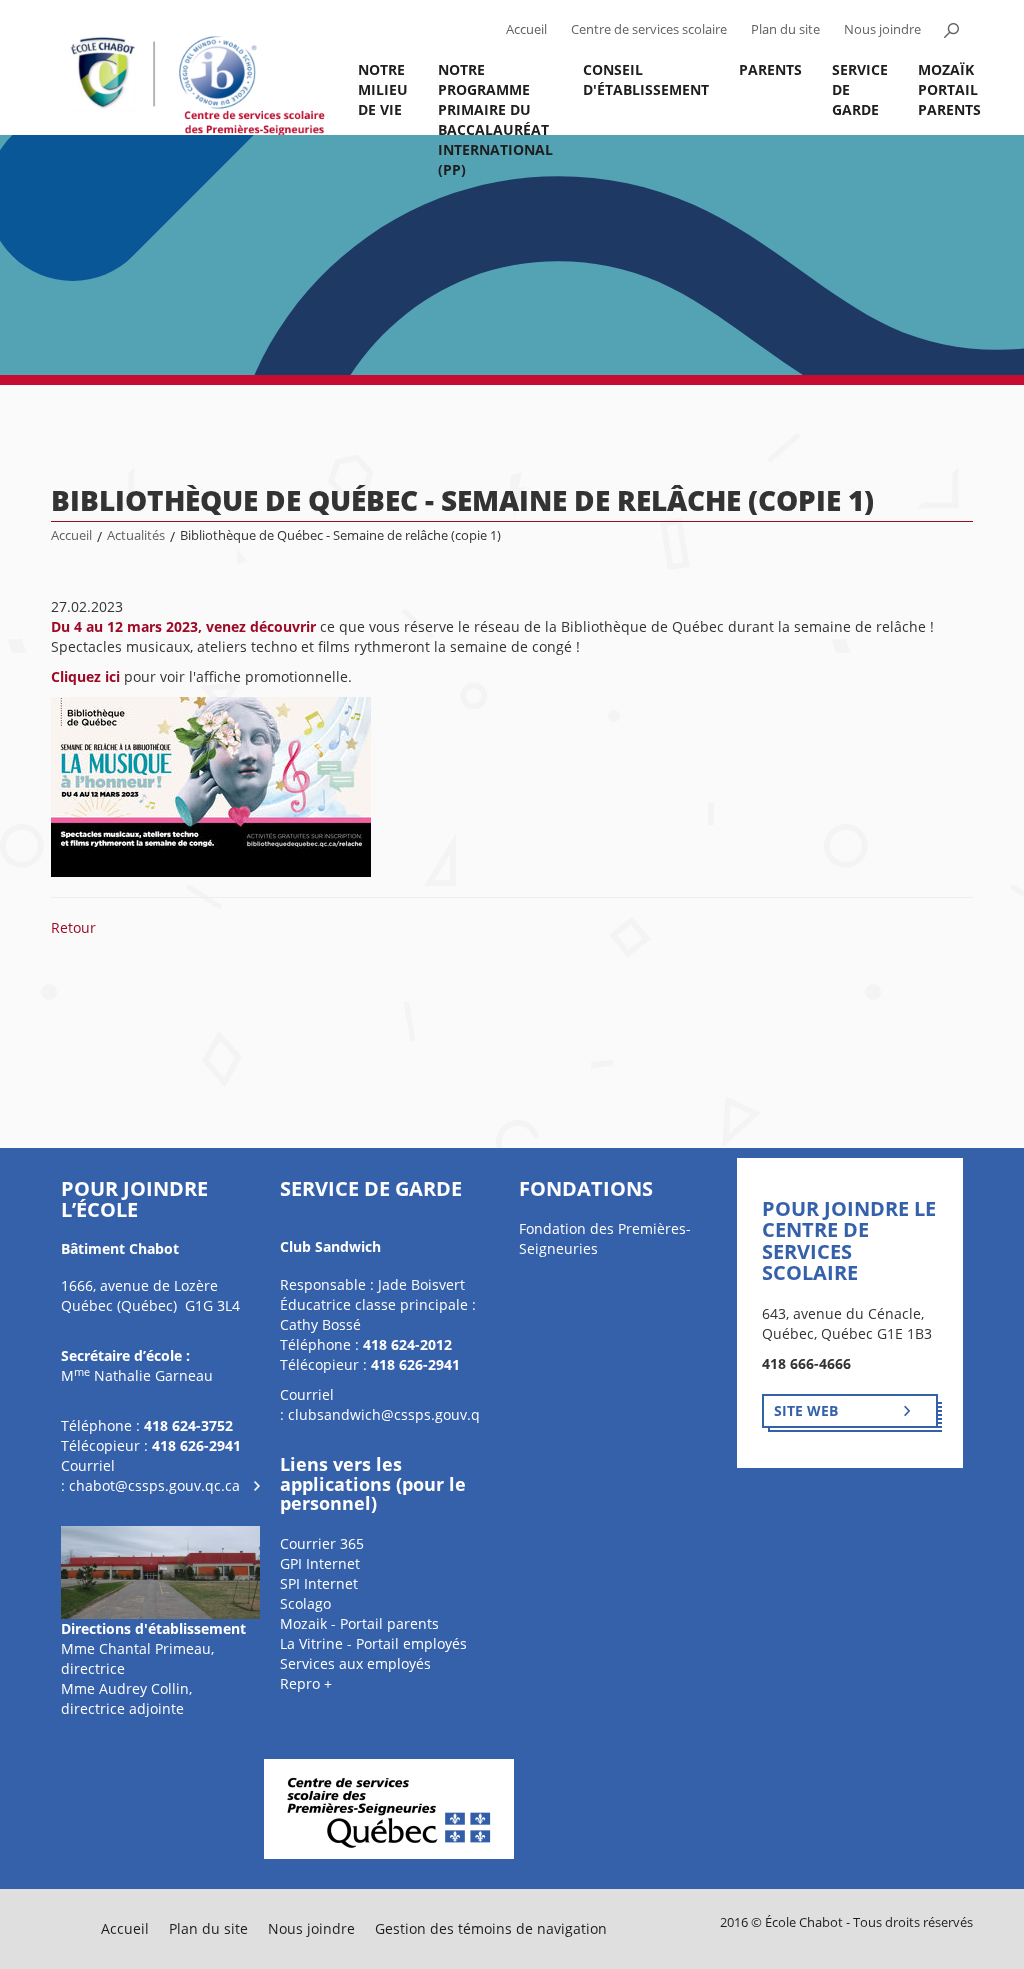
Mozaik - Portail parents (359, 1623)
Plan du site (785, 29)
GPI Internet (320, 1563)
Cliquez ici (85, 676)
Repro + (306, 1683)
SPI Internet (319, 1583)
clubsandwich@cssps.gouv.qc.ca (397, 1414)
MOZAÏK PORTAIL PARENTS (949, 89)
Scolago (305, 1603)
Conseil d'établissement (646, 79)
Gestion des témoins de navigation (491, 1928)
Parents (770, 69)
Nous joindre (882, 29)
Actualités (136, 535)
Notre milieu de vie (383, 89)
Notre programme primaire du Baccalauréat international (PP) (495, 97)
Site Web (806, 1410)
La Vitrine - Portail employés (373, 1643)
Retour (73, 927)
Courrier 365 (322, 1543)
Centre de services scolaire (649, 29)
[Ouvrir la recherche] (952, 30)
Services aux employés (355, 1663)
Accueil (526, 29)
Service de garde (860, 89)
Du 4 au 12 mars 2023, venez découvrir (183, 626)
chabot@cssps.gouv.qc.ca (154, 1485)
